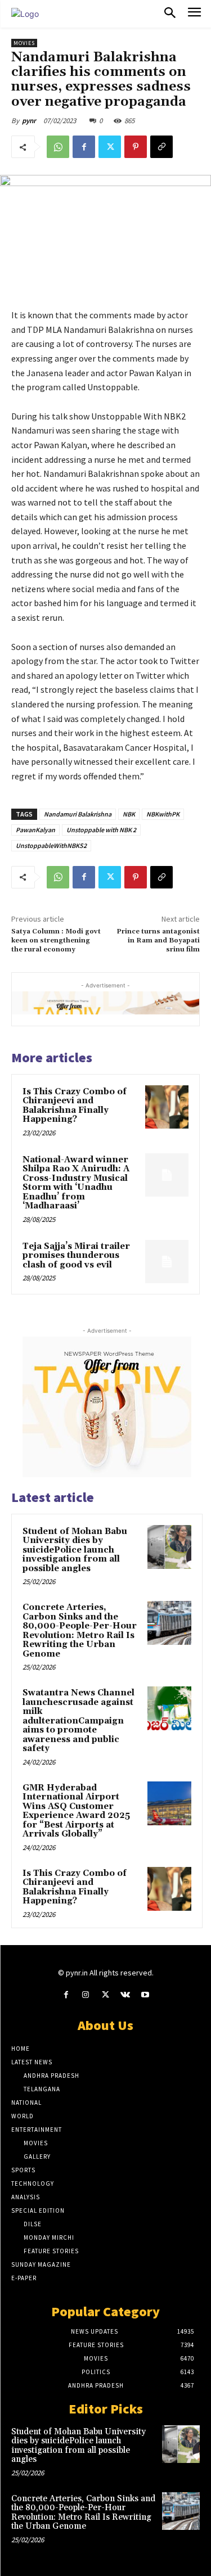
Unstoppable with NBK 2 (101, 830)
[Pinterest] (136, 147)
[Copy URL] (161, 147)
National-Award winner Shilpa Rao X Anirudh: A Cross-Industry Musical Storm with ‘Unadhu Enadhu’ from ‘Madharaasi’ (76, 1183)
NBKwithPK (163, 814)
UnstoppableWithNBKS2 (51, 845)
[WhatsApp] (58, 147)
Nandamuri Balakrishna (78, 814)
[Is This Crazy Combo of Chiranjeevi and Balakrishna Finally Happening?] (167, 1107)
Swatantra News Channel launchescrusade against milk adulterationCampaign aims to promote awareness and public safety (78, 1721)
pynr (29, 121)
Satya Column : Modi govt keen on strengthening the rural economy (56, 941)
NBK (129, 814)
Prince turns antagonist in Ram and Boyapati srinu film (158, 941)
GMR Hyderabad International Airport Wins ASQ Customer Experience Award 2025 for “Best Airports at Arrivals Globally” (76, 1811)
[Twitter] (110, 147)
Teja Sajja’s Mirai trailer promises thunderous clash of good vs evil (76, 1256)
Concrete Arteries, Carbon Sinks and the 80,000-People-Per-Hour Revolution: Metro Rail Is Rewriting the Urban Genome (80, 1631)
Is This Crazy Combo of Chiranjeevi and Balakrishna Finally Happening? (75, 1106)
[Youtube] (145, 1995)
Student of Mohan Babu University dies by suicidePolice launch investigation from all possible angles (75, 1550)
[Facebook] (84, 147)
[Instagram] (86, 1995)
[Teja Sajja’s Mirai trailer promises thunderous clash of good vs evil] (167, 1262)
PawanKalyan (35, 830)
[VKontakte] (125, 1995)
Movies (24, 43)
